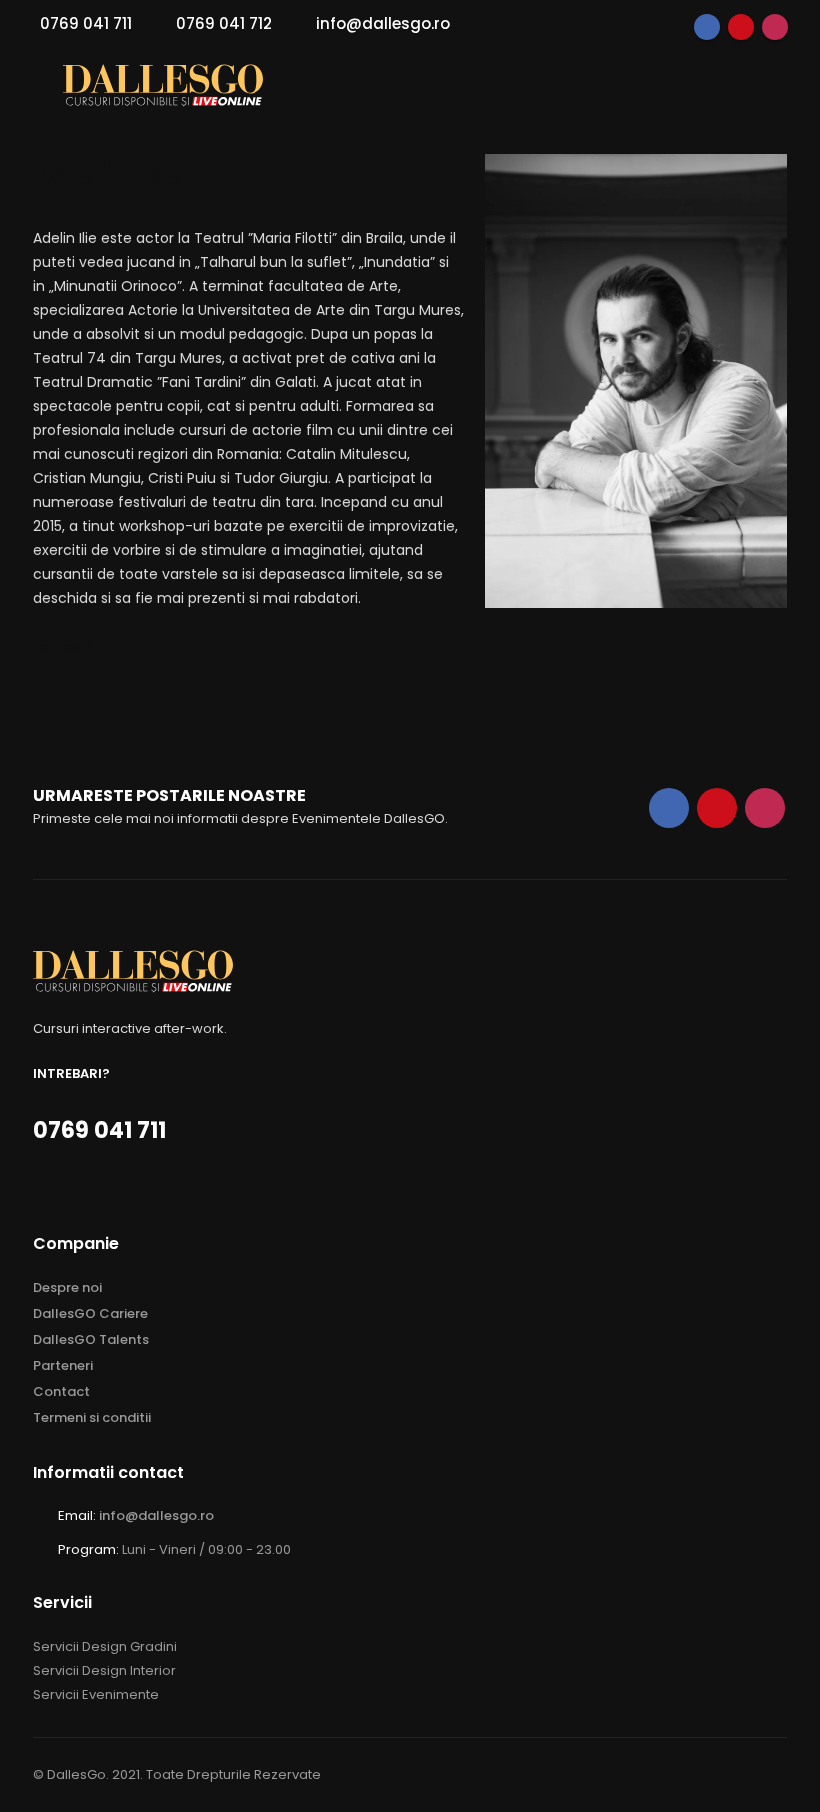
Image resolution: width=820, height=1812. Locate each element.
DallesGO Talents (91, 1339)
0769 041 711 (86, 23)
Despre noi (67, 1287)
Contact (61, 1391)
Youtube (741, 27)
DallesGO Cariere (90, 1313)
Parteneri (63, 1365)
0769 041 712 (224, 23)
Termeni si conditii (92, 1417)
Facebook (707, 27)
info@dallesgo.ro (383, 23)
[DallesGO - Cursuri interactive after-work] (163, 85)
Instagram (775, 27)
